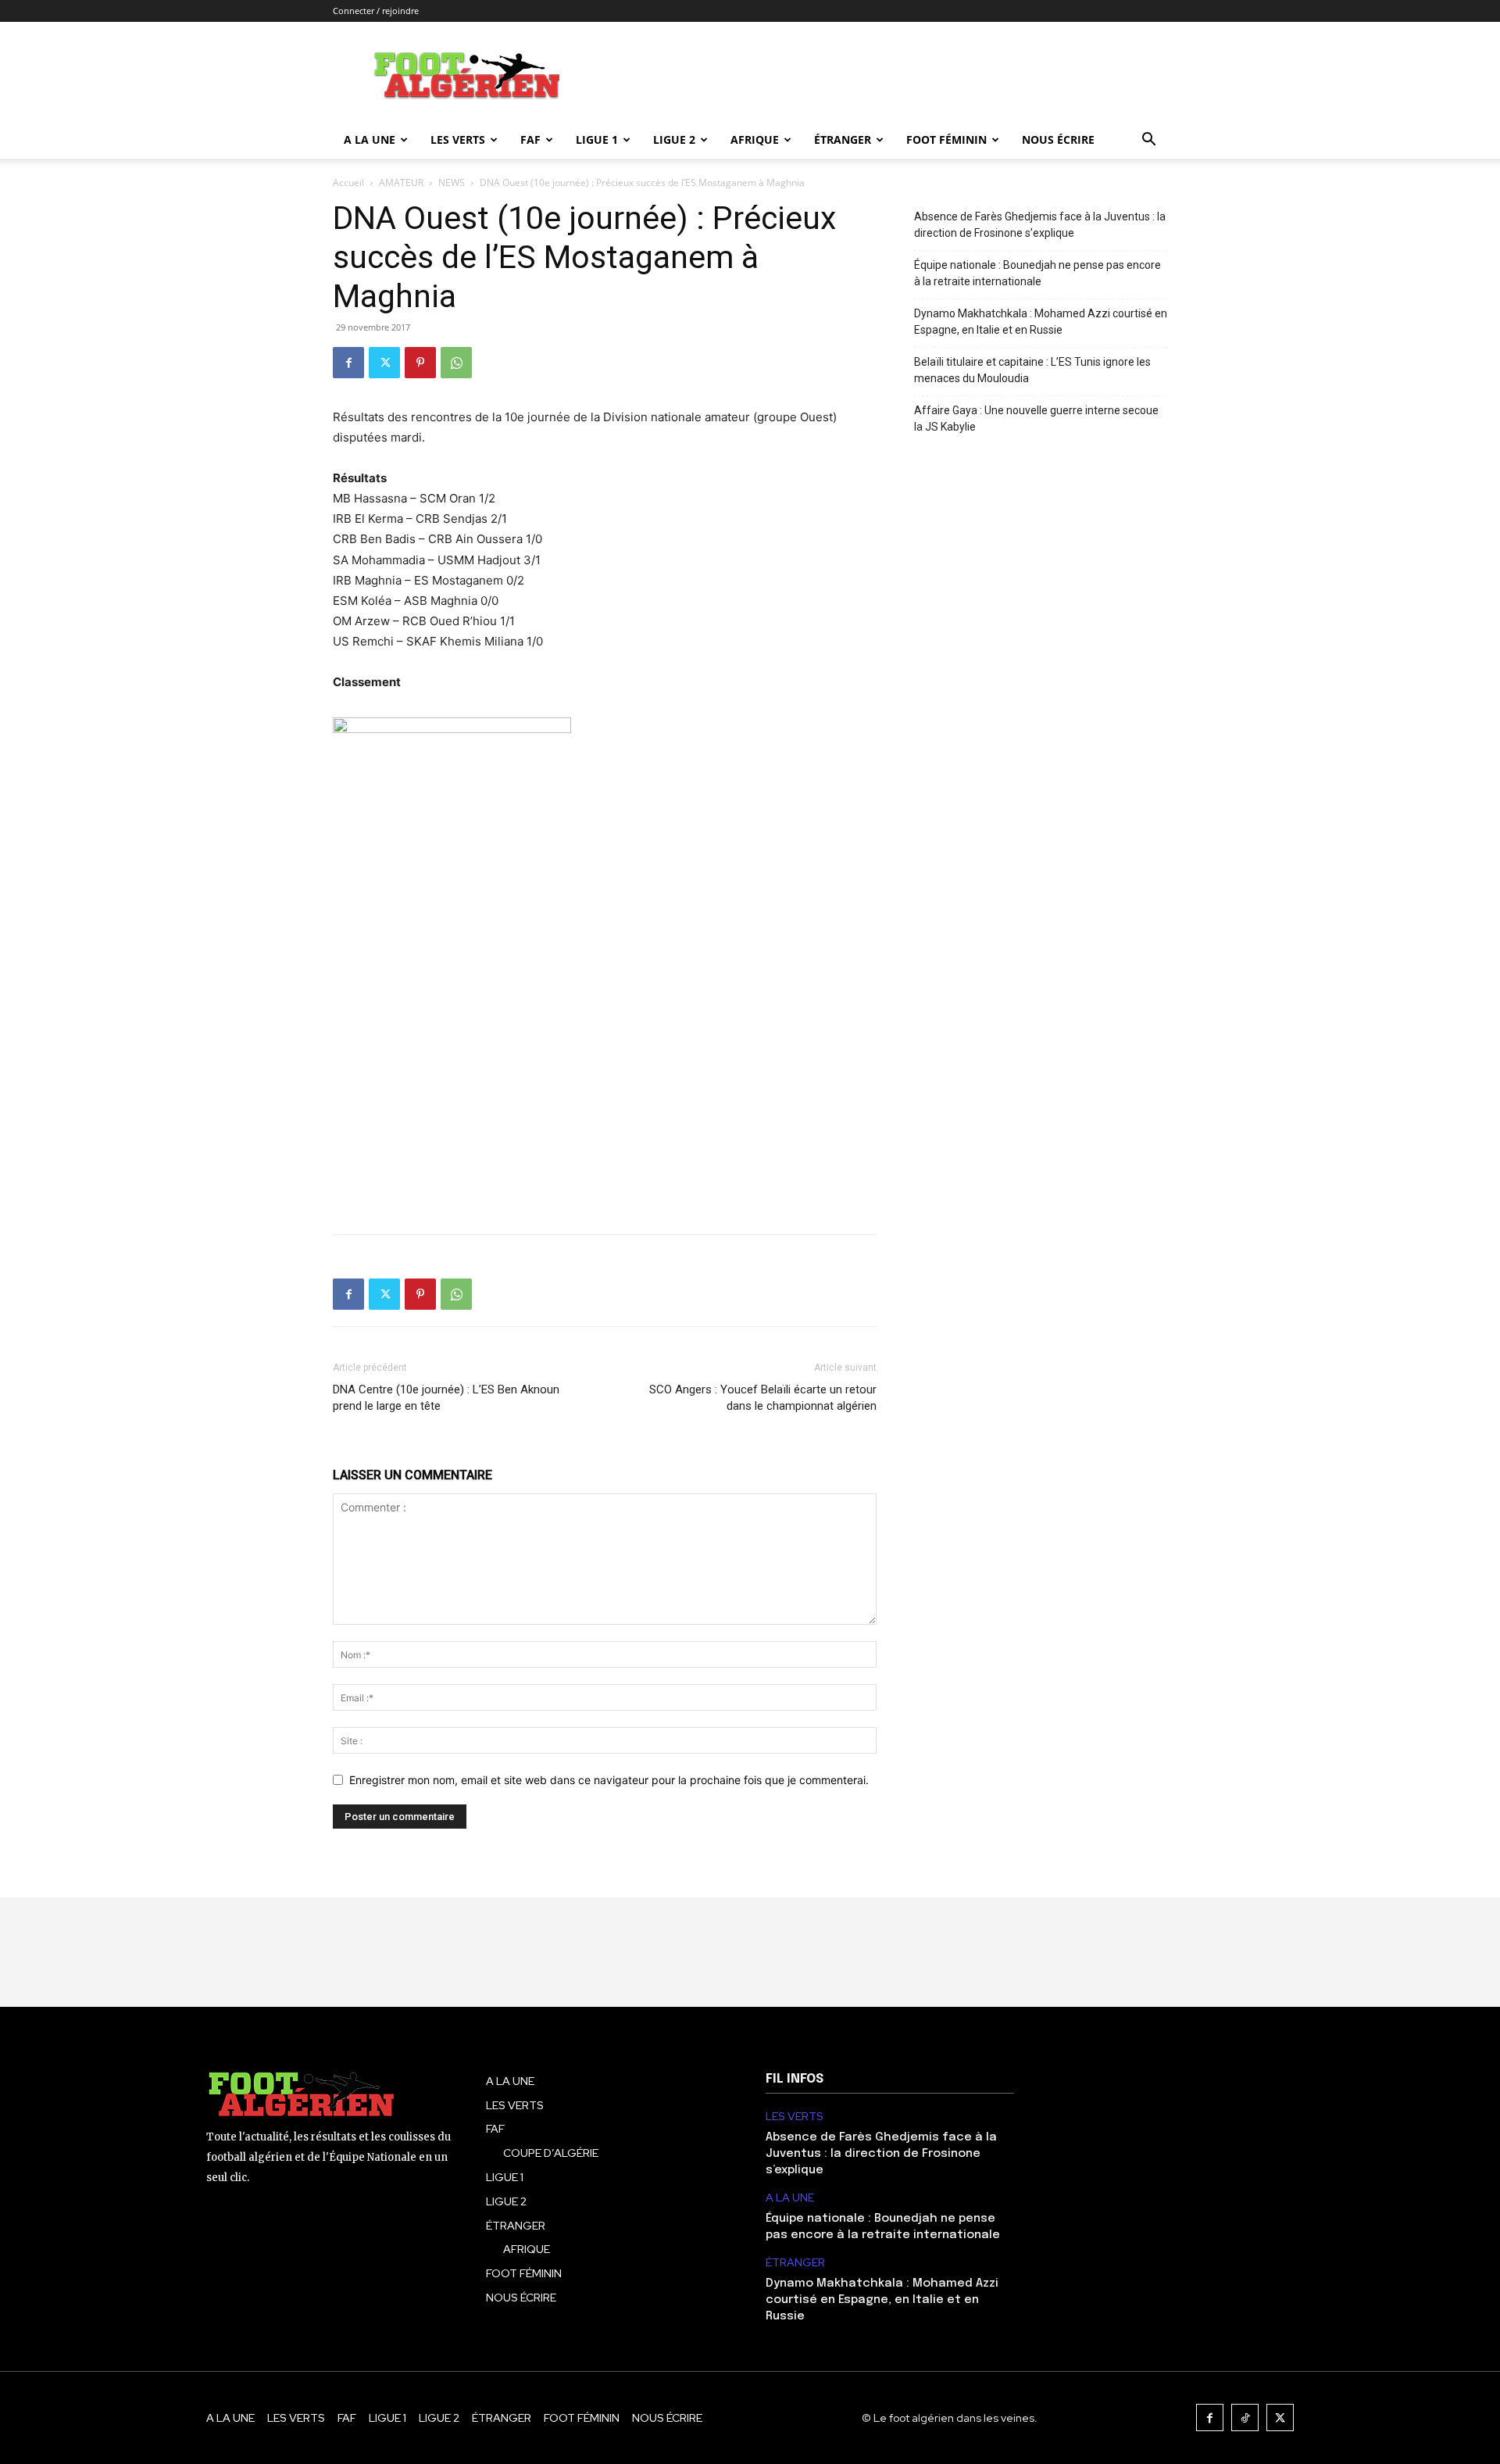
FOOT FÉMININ (946, 139)
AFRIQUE (755, 139)
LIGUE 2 (674, 139)
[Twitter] (384, 363)
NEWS (452, 182)
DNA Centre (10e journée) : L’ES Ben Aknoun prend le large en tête (446, 1398)
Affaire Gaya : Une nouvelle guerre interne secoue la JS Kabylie (1036, 418)
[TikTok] (1245, 2418)
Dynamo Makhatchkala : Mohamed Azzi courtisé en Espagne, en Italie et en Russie (1041, 322)
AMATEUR (401, 182)
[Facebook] (348, 363)
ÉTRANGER (843, 139)
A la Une (370, 139)
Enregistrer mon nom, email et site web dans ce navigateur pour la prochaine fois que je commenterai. (609, 1780)
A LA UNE (790, 2198)
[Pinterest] (420, 363)
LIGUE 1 (597, 139)
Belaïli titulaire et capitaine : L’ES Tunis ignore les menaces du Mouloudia (1032, 370)
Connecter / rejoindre (376, 11)
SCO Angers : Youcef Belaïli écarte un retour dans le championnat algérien (763, 1398)
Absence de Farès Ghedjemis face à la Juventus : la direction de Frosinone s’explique (1040, 225)
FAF (530, 139)
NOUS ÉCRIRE (1058, 139)
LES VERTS (458, 139)
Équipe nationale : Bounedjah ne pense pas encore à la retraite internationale (1037, 273)
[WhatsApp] (456, 363)
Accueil (348, 182)
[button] (1148, 141)
